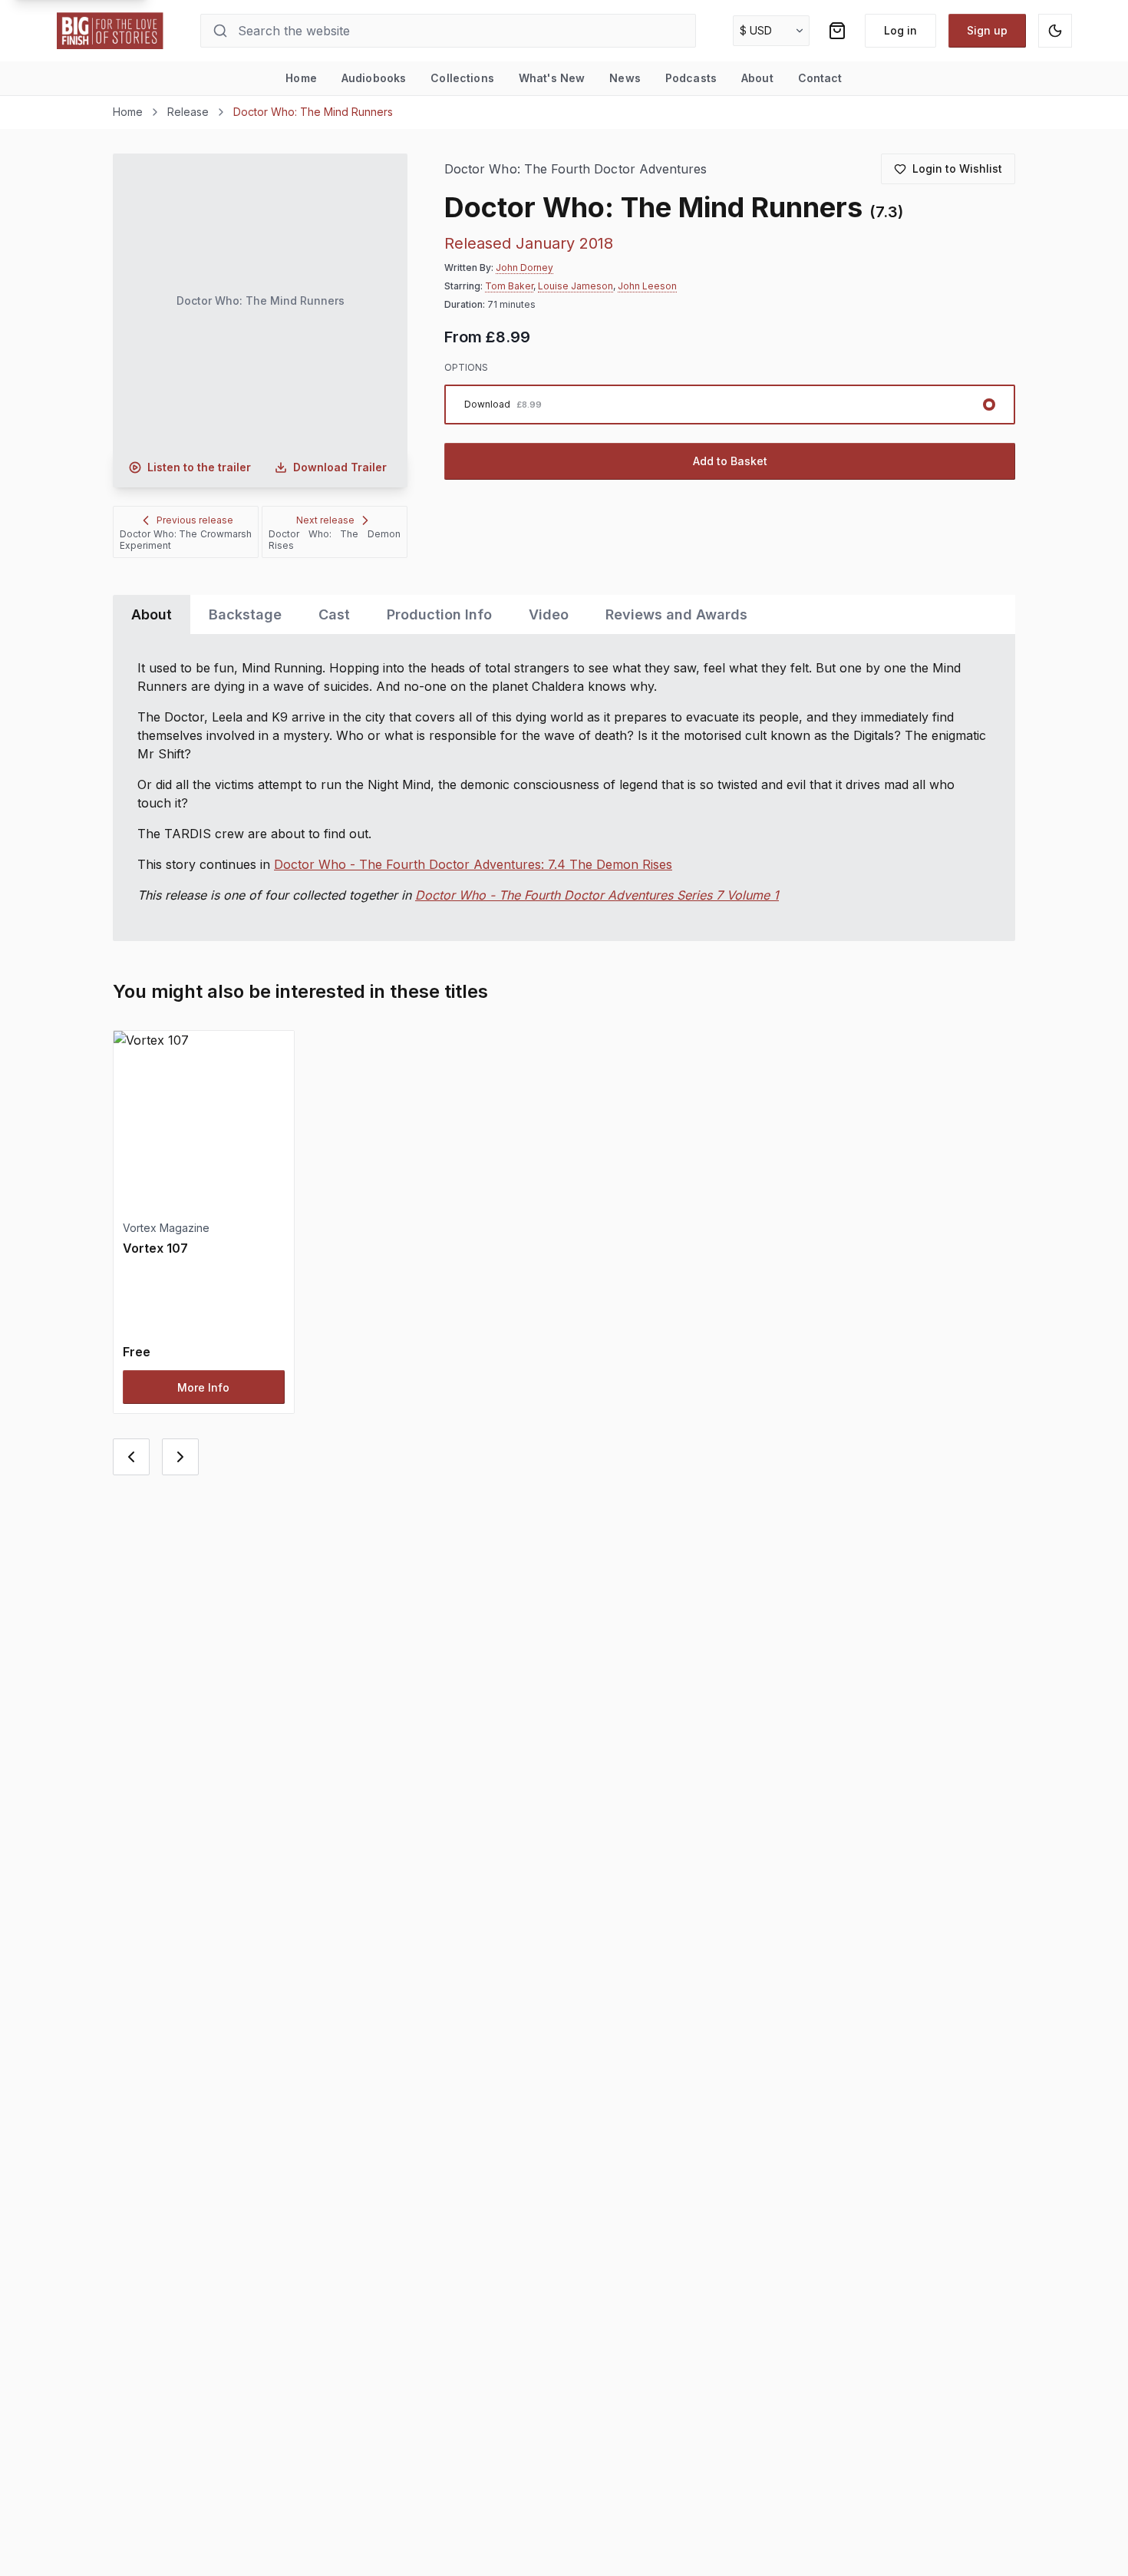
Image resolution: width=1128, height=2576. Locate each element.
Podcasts (691, 78)
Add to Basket (730, 461)
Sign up (987, 30)
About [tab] (152, 614)
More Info (203, 1387)
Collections (462, 78)
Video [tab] (549, 614)
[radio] (730, 405)
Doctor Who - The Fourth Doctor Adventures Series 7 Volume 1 (597, 895)
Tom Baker (509, 286)
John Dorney (524, 268)
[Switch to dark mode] (1055, 31)
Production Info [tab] (439, 614)
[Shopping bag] (837, 31)
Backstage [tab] (245, 614)
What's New (552, 78)
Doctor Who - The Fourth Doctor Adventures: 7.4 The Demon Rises (473, 864)
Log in (900, 30)
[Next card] (180, 1457)
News (625, 78)
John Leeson (647, 286)
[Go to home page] (110, 31)
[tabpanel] (564, 788)
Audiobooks (374, 78)
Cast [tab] (334, 614)
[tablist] (564, 614)
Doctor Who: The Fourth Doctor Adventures (576, 169)
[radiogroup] (730, 405)
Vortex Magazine (166, 1228)
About (757, 78)
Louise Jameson (576, 286)
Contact (820, 78)
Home (301, 78)
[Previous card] (131, 1457)
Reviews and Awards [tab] (676, 614)
